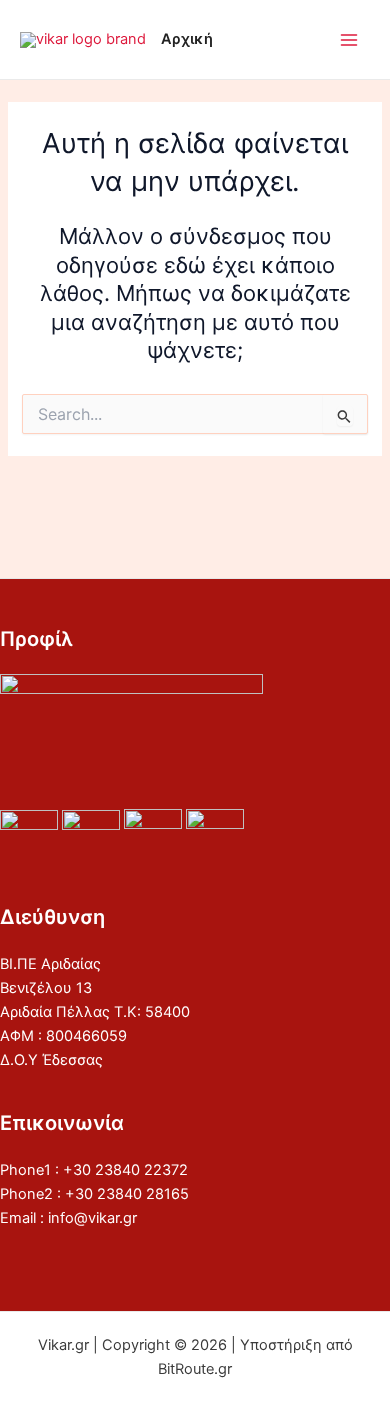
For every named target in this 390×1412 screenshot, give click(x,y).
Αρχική (187, 39)
